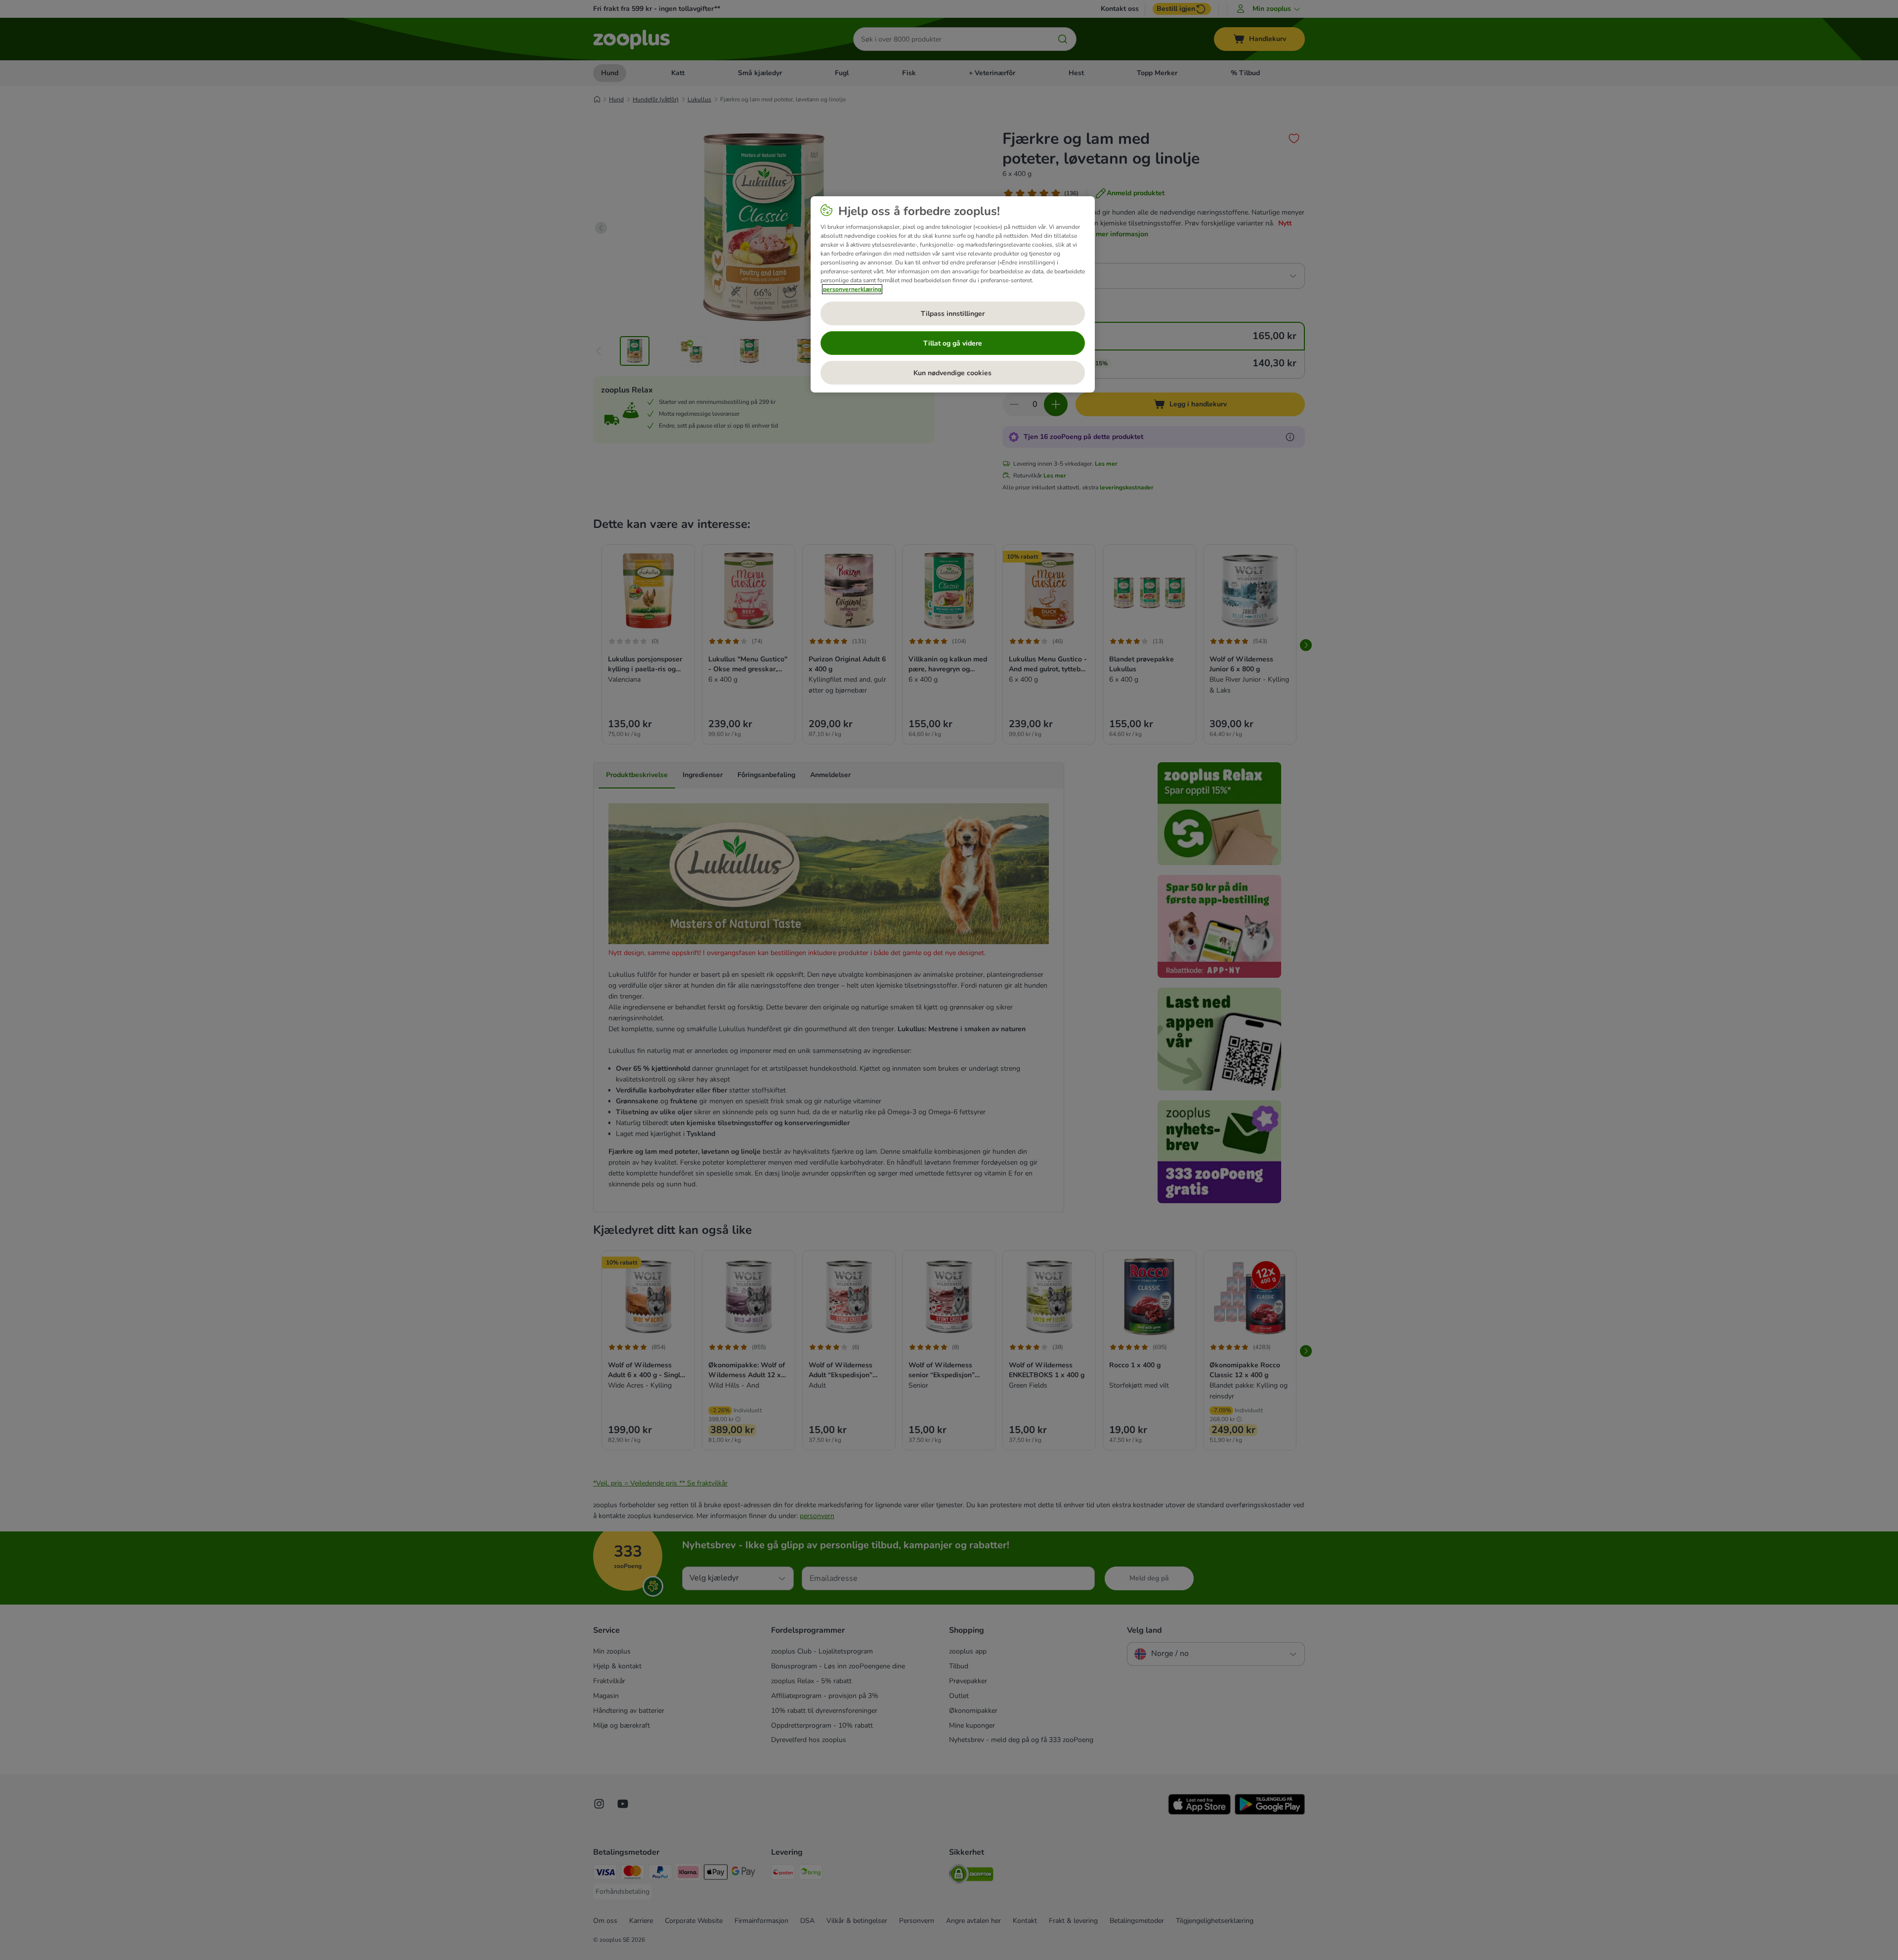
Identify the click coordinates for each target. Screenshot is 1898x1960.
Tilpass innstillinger (953, 314)
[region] (953, 295)
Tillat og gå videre (953, 343)
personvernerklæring (852, 289)
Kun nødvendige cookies (952, 373)
